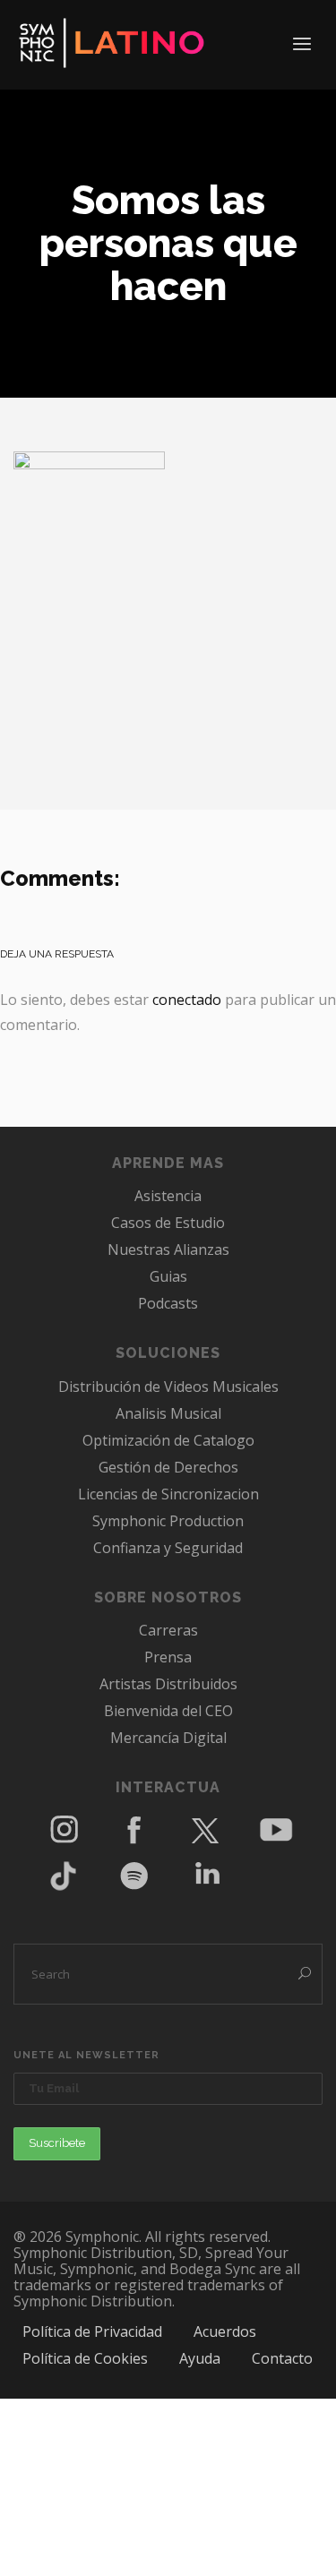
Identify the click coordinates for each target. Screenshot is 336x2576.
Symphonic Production (168, 1521)
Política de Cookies (85, 2358)
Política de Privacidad (92, 2331)
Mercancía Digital (168, 1738)
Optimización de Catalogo (168, 1440)
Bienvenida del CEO (168, 1711)
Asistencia (168, 1196)
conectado (187, 1000)
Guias (168, 1276)
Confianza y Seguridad (168, 1548)
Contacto (282, 2358)
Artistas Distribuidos (168, 1684)
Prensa (168, 1657)
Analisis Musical (168, 1413)
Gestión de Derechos (168, 1467)
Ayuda (200, 2358)
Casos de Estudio (168, 1223)
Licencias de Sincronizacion (168, 1494)
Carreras (168, 1630)
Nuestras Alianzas (168, 1249)
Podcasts (168, 1303)
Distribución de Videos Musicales (168, 1387)
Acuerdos (225, 2331)
